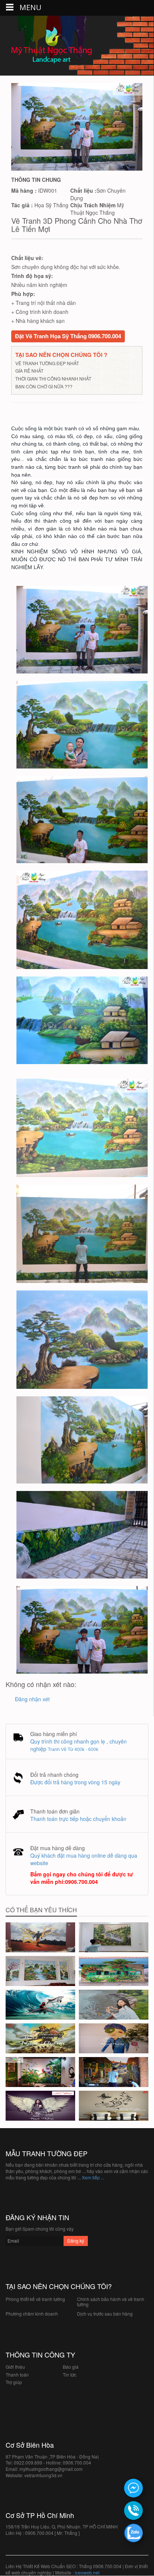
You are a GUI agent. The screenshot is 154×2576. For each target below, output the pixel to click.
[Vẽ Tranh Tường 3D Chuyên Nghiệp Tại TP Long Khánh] (114, 1971)
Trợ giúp (14, 2382)
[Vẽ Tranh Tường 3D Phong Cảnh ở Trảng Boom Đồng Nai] (40, 1971)
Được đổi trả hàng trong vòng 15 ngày (75, 1782)
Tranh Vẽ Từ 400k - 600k (73, 1750)
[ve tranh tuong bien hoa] (114, 2106)
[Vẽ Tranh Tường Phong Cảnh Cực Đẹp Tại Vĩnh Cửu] (114, 1937)
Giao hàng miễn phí (54, 1734)
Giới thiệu (15, 2367)
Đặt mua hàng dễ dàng (58, 1848)
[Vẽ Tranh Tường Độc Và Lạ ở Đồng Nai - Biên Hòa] (40, 2038)
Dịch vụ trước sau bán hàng (105, 2314)
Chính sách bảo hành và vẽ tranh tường (111, 2302)
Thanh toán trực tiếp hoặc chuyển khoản (78, 1819)
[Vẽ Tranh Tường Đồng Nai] (114, 2072)
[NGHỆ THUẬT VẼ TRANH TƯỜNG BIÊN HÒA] (40, 2005)
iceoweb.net (87, 2572)
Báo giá (71, 2367)
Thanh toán (17, 2375)
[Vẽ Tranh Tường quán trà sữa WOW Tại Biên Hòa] (40, 2072)
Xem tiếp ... (93, 2177)
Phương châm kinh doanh (32, 2314)
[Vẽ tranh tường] (52, 46)
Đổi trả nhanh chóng (54, 1775)
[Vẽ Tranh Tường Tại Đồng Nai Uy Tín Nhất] (114, 2038)
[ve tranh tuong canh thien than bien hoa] (40, 2106)
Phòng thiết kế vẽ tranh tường (35, 2299)
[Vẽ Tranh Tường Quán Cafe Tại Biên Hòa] (40, 1937)
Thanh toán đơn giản (55, 1811)
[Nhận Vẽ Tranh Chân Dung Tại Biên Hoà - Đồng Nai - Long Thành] (114, 2005)
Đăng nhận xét (32, 1699)
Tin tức (70, 2375)
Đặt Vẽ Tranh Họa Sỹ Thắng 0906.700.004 (68, 336)
